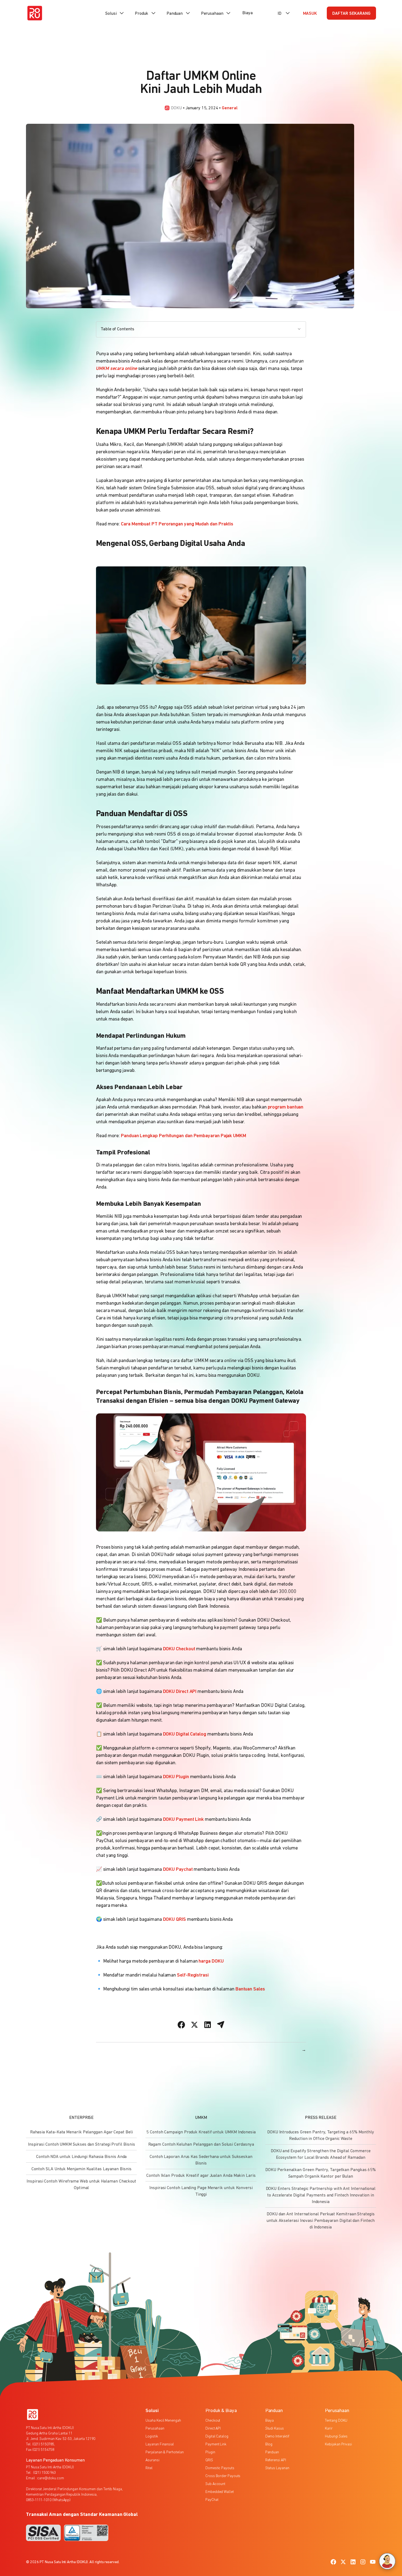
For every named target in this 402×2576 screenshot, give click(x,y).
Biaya (247, 13)
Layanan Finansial (160, 2444)
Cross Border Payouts (223, 2476)
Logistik (152, 2437)
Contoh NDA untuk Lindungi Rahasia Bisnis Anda (81, 2157)
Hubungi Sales (336, 2437)
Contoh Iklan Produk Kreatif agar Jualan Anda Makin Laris (201, 2176)
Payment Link (216, 2444)
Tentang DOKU (336, 2421)
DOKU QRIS (174, 1920)
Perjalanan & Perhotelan (164, 2452)
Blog (269, 2444)
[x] (343, 2562)
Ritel (149, 2468)
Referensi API (276, 2460)
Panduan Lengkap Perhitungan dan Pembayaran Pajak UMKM (183, 1136)
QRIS (209, 2460)
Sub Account (215, 2484)
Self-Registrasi (193, 1975)
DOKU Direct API (179, 1692)
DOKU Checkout (179, 1649)
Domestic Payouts (220, 2468)
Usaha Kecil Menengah (163, 2421)
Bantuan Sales (250, 1989)
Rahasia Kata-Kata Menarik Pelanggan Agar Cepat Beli (81, 2132)
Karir (329, 2429)
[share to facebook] (181, 2025)
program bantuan (286, 1107)
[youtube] (373, 2562)
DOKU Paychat (177, 1870)
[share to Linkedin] (208, 2025)
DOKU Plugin (175, 1777)
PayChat (212, 2500)
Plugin (210, 2452)
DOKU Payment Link (183, 1820)
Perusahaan (155, 2429)
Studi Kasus (275, 2429)
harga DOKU (211, 1962)
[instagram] (363, 2562)
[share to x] (194, 2025)
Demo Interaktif (277, 2437)
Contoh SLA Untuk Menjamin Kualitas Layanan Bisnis (81, 2169)
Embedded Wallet (220, 2492)
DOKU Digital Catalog (184, 1734)
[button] (115, 13)
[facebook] (333, 2562)
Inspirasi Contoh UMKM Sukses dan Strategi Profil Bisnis (81, 2145)
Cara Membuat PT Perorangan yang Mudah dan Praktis (177, 524)
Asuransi (152, 2460)
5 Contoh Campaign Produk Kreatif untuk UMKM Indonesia (201, 2132)
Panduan (272, 2452)
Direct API (213, 2429)
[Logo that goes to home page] (33, 2415)
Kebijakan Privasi (338, 2444)
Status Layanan (277, 2468)
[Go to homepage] (35, 13)
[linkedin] (353, 2562)
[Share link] (221, 2025)
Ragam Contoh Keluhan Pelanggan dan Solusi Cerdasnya (201, 2145)
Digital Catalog (217, 2437)
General (230, 108)
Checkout (213, 2421)
